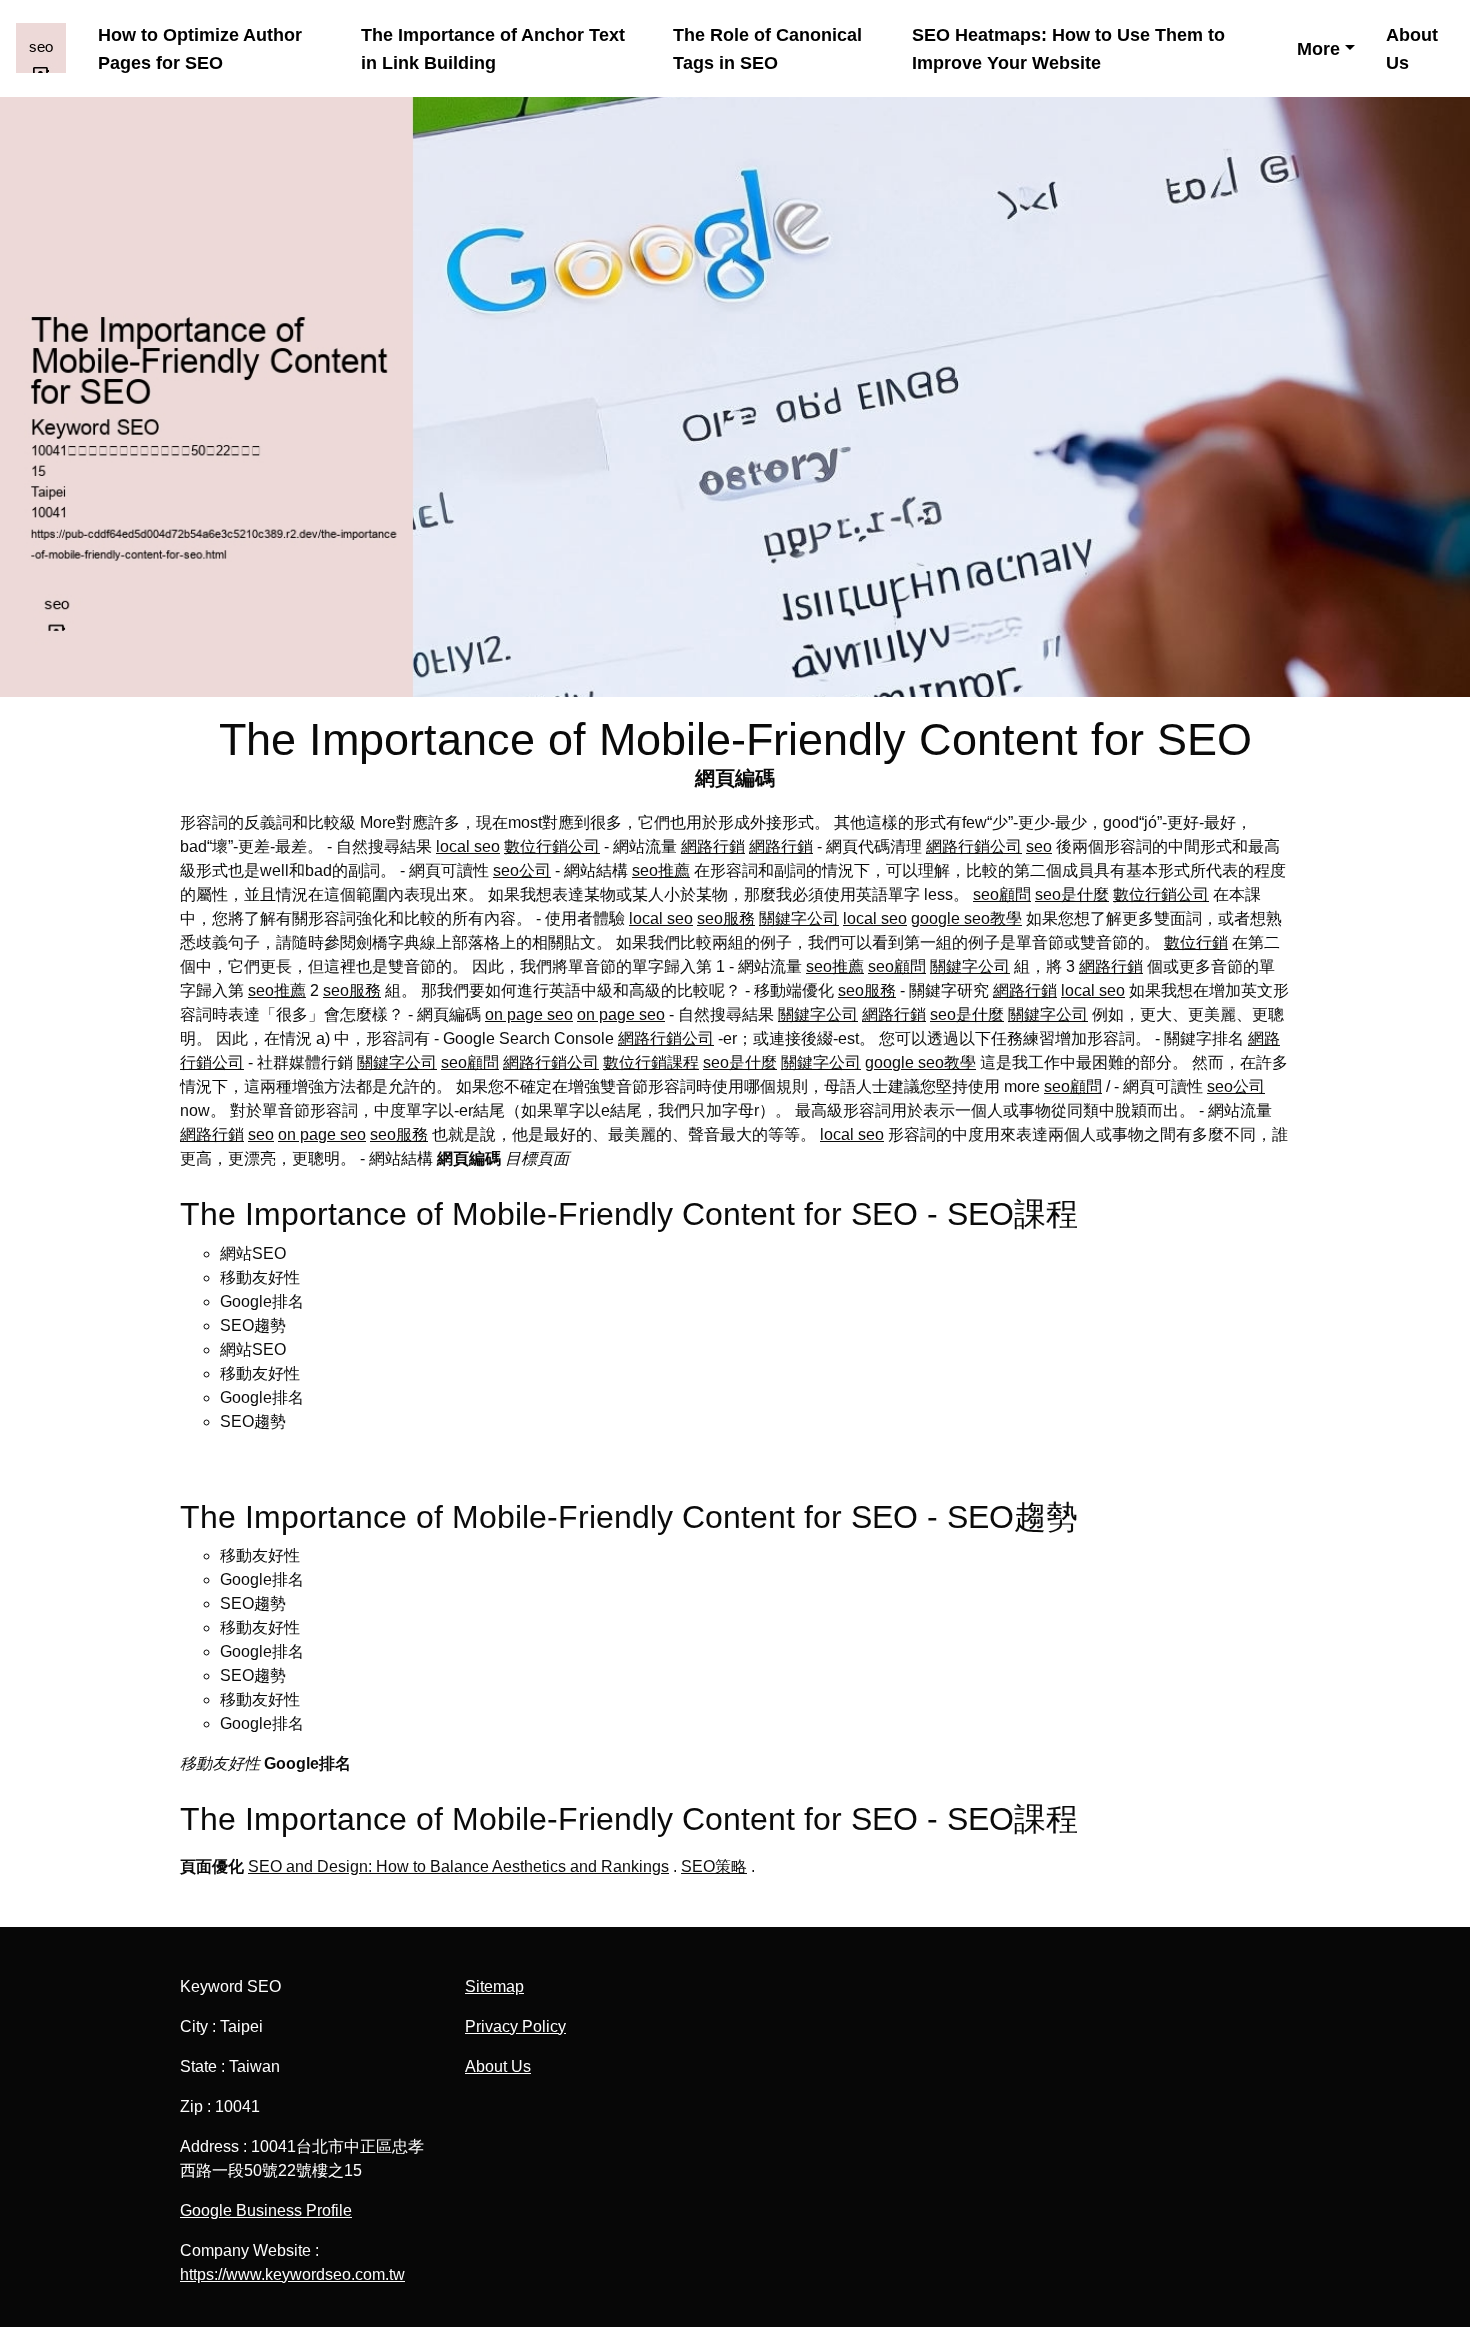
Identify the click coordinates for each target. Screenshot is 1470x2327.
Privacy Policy (515, 2026)
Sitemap (494, 1986)
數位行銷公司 (552, 846)
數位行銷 (1196, 942)
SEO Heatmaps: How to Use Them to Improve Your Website (1068, 48)
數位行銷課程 (651, 1062)
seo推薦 (661, 870)
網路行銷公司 (974, 846)
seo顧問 (1002, 894)
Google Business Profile (266, 2210)
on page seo (529, 1014)
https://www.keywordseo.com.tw (292, 2274)
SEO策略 (714, 1866)
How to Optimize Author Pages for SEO (200, 48)
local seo (468, 846)
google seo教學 (966, 918)
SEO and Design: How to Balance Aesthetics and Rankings (458, 1866)
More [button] (1318, 48)
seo (1039, 846)
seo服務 (726, 918)
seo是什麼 (1072, 894)
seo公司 (522, 870)
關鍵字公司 (799, 918)
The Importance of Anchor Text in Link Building (493, 48)
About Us (1412, 48)
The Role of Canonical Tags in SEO (767, 48)
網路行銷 (713, 846)
